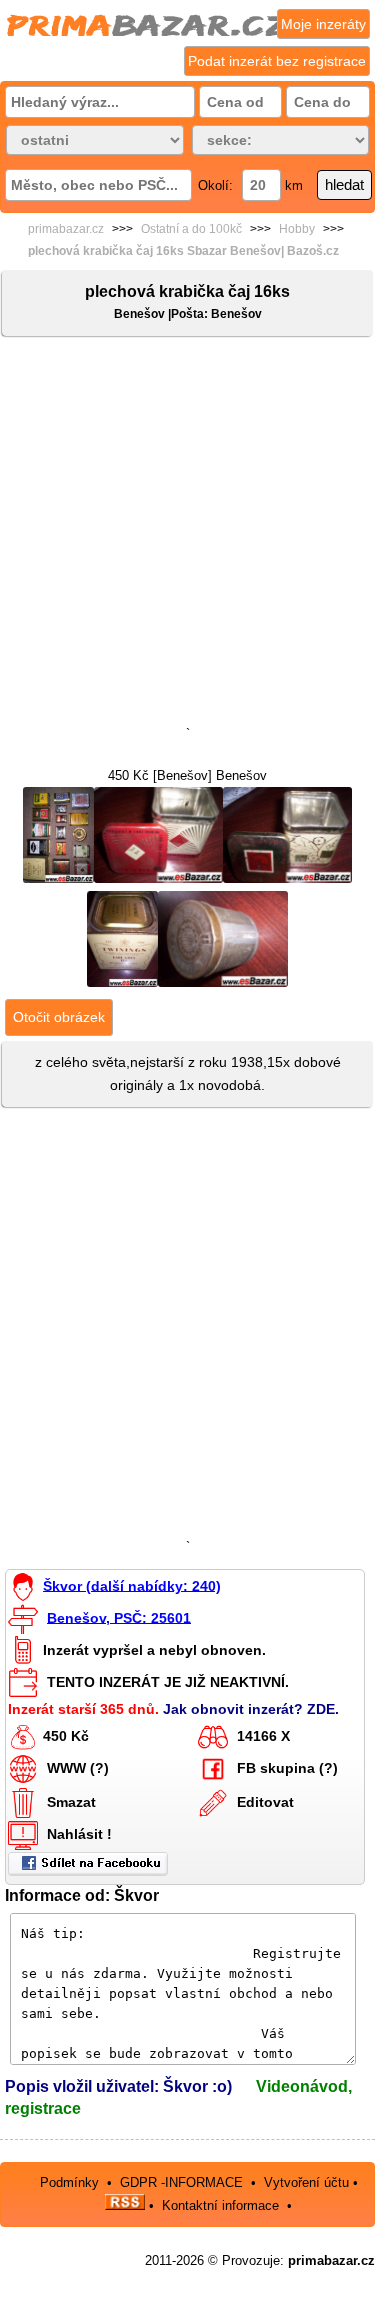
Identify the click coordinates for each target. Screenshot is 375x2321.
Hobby (297, 229)
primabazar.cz (66, 229)
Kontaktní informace (220, 2205)
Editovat (265, 1802)
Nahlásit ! (79, 1834)
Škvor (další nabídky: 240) (132, 1585)
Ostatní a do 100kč (191, 229)
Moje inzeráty (323, 24)
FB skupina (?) (287, 1768)
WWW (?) (78, 1768)
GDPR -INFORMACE (183, 2182)
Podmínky (69, 2182)
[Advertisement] (187, 535)
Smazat (71, 1802)
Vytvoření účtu (306, 2182)
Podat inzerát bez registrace (277, 61)
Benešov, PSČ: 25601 (119, 1617)
